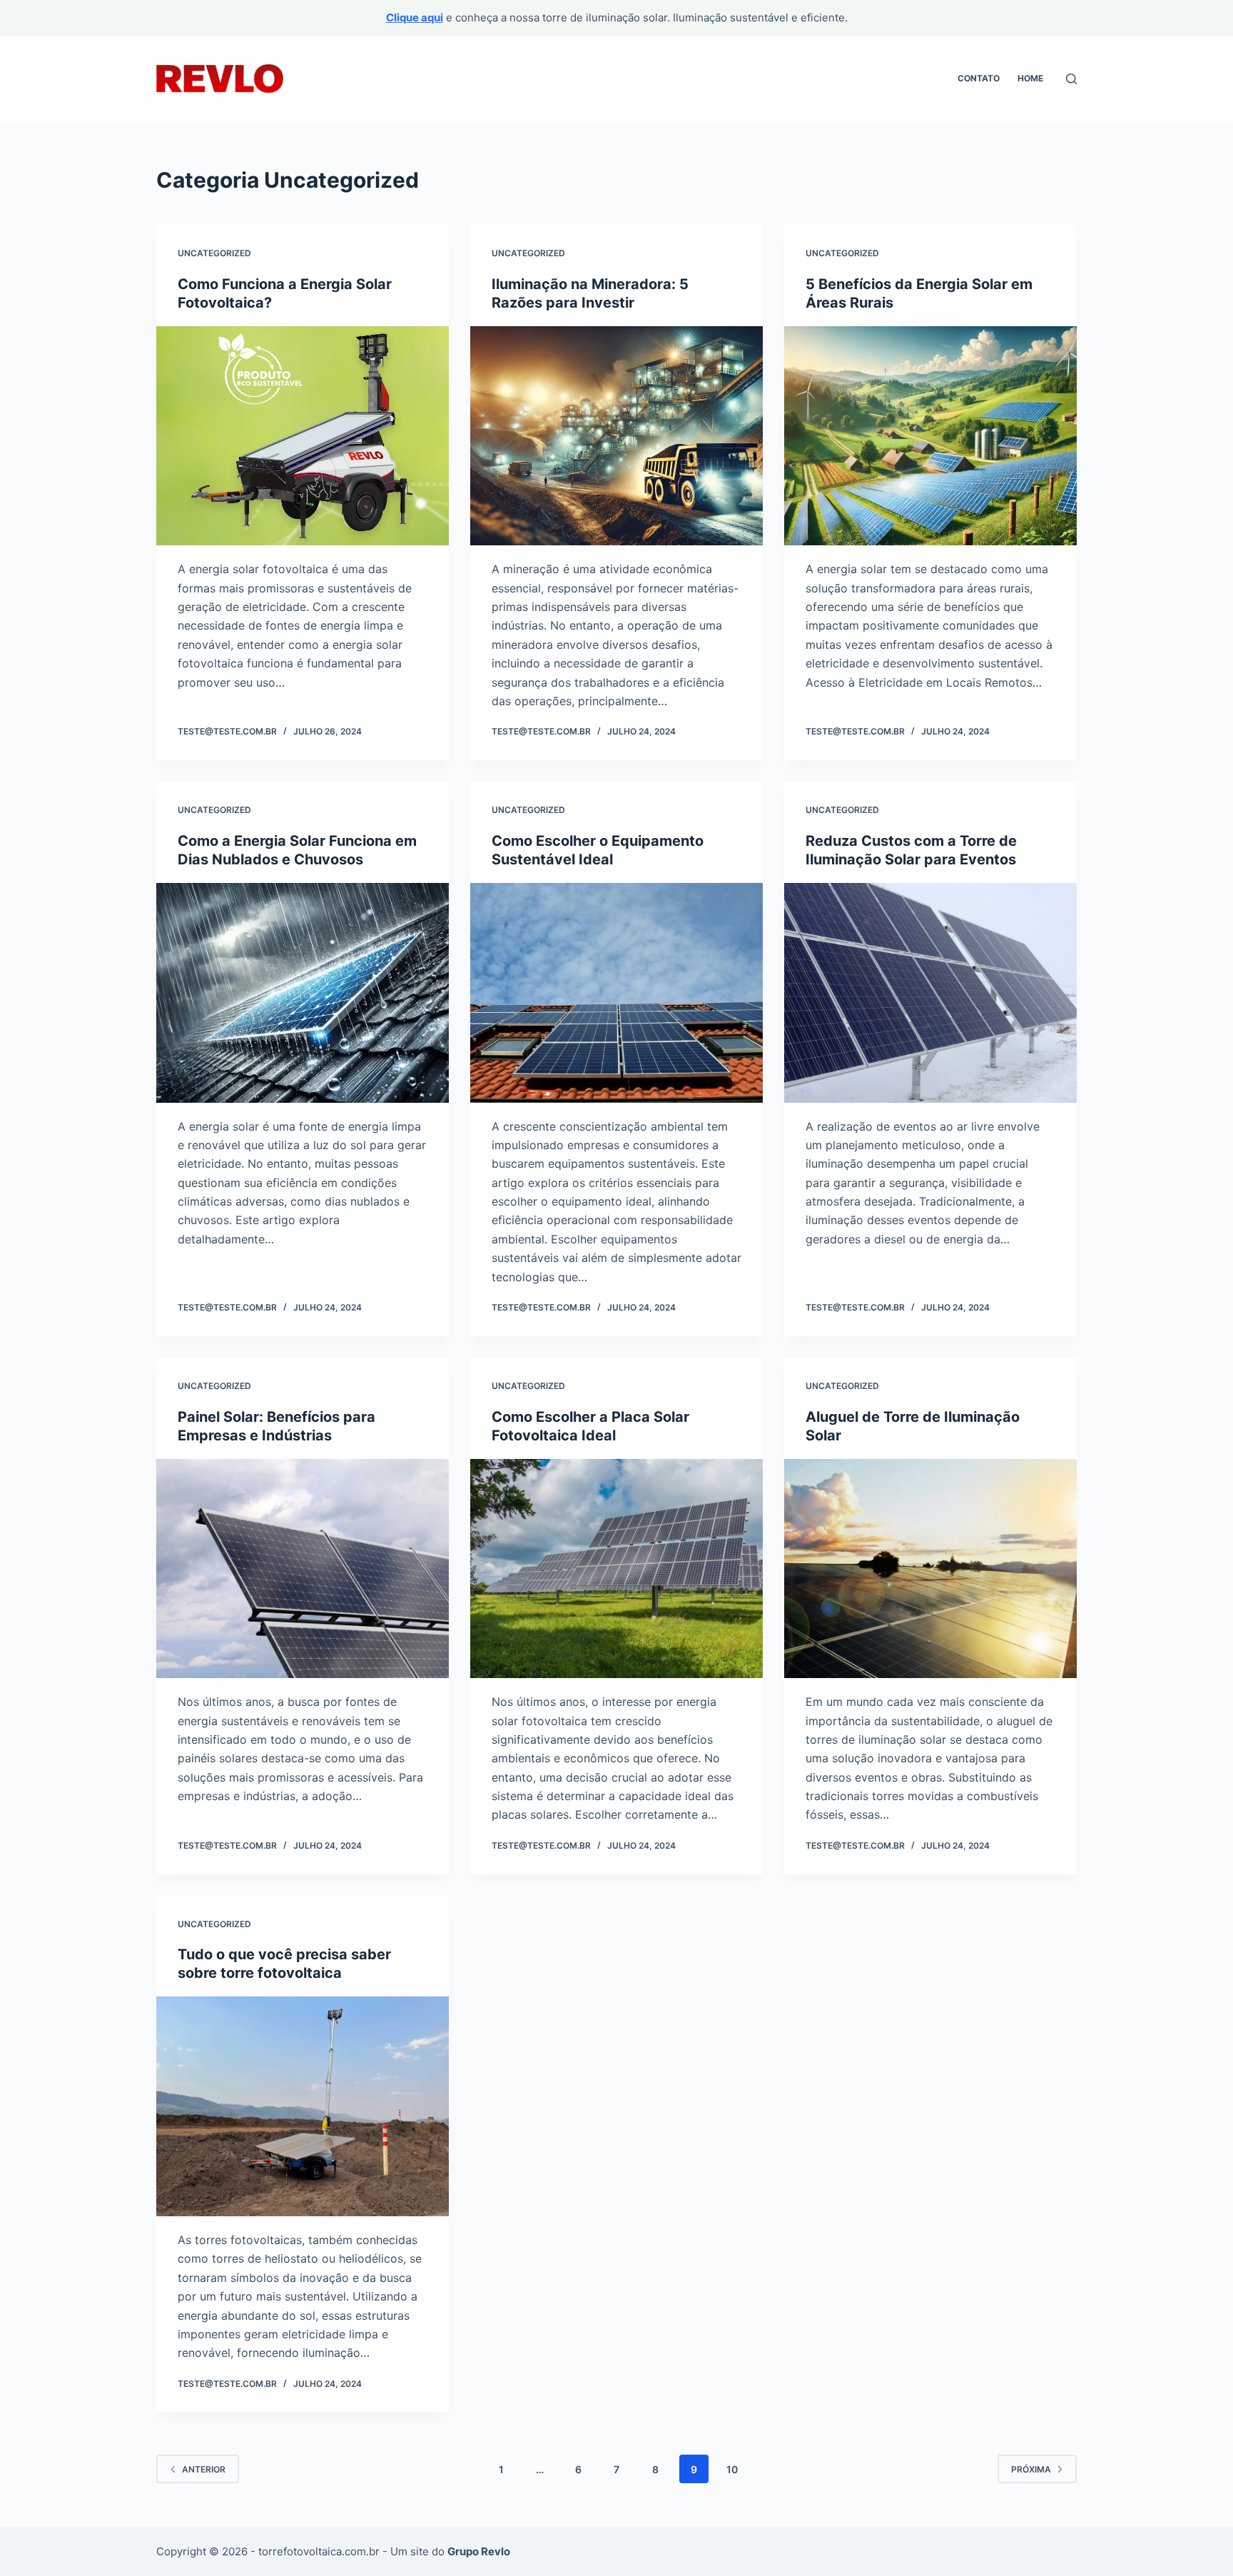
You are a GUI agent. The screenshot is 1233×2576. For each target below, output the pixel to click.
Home (1030, 78)
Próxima (1031, 2469)
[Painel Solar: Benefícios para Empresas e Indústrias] (303, 1569)
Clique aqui (415, 17)
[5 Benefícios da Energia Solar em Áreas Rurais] (930, 436)
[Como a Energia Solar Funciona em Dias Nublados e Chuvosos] (303, 993)
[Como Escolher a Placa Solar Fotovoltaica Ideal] (616, 1569)
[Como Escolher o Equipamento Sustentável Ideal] (616, 993)
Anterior (204, 2469)
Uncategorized (214, 253)
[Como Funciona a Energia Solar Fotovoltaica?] (303, 436)
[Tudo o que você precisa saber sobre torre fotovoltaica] (303, 2106)
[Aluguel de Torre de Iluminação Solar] (930, 1569)
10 (732, 2469)
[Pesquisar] (1071, 79)
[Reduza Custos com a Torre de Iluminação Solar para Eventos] (930, 993)
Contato (979, 78)
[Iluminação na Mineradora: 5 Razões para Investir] (616, 436)
